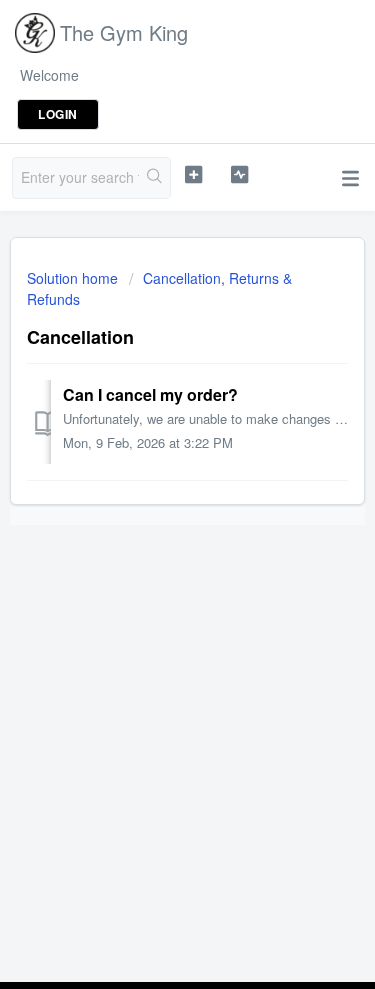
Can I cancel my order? (150, 394)
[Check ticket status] (239, 175)
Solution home (74, 278)
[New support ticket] (193, 175)
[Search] (154, 178)
